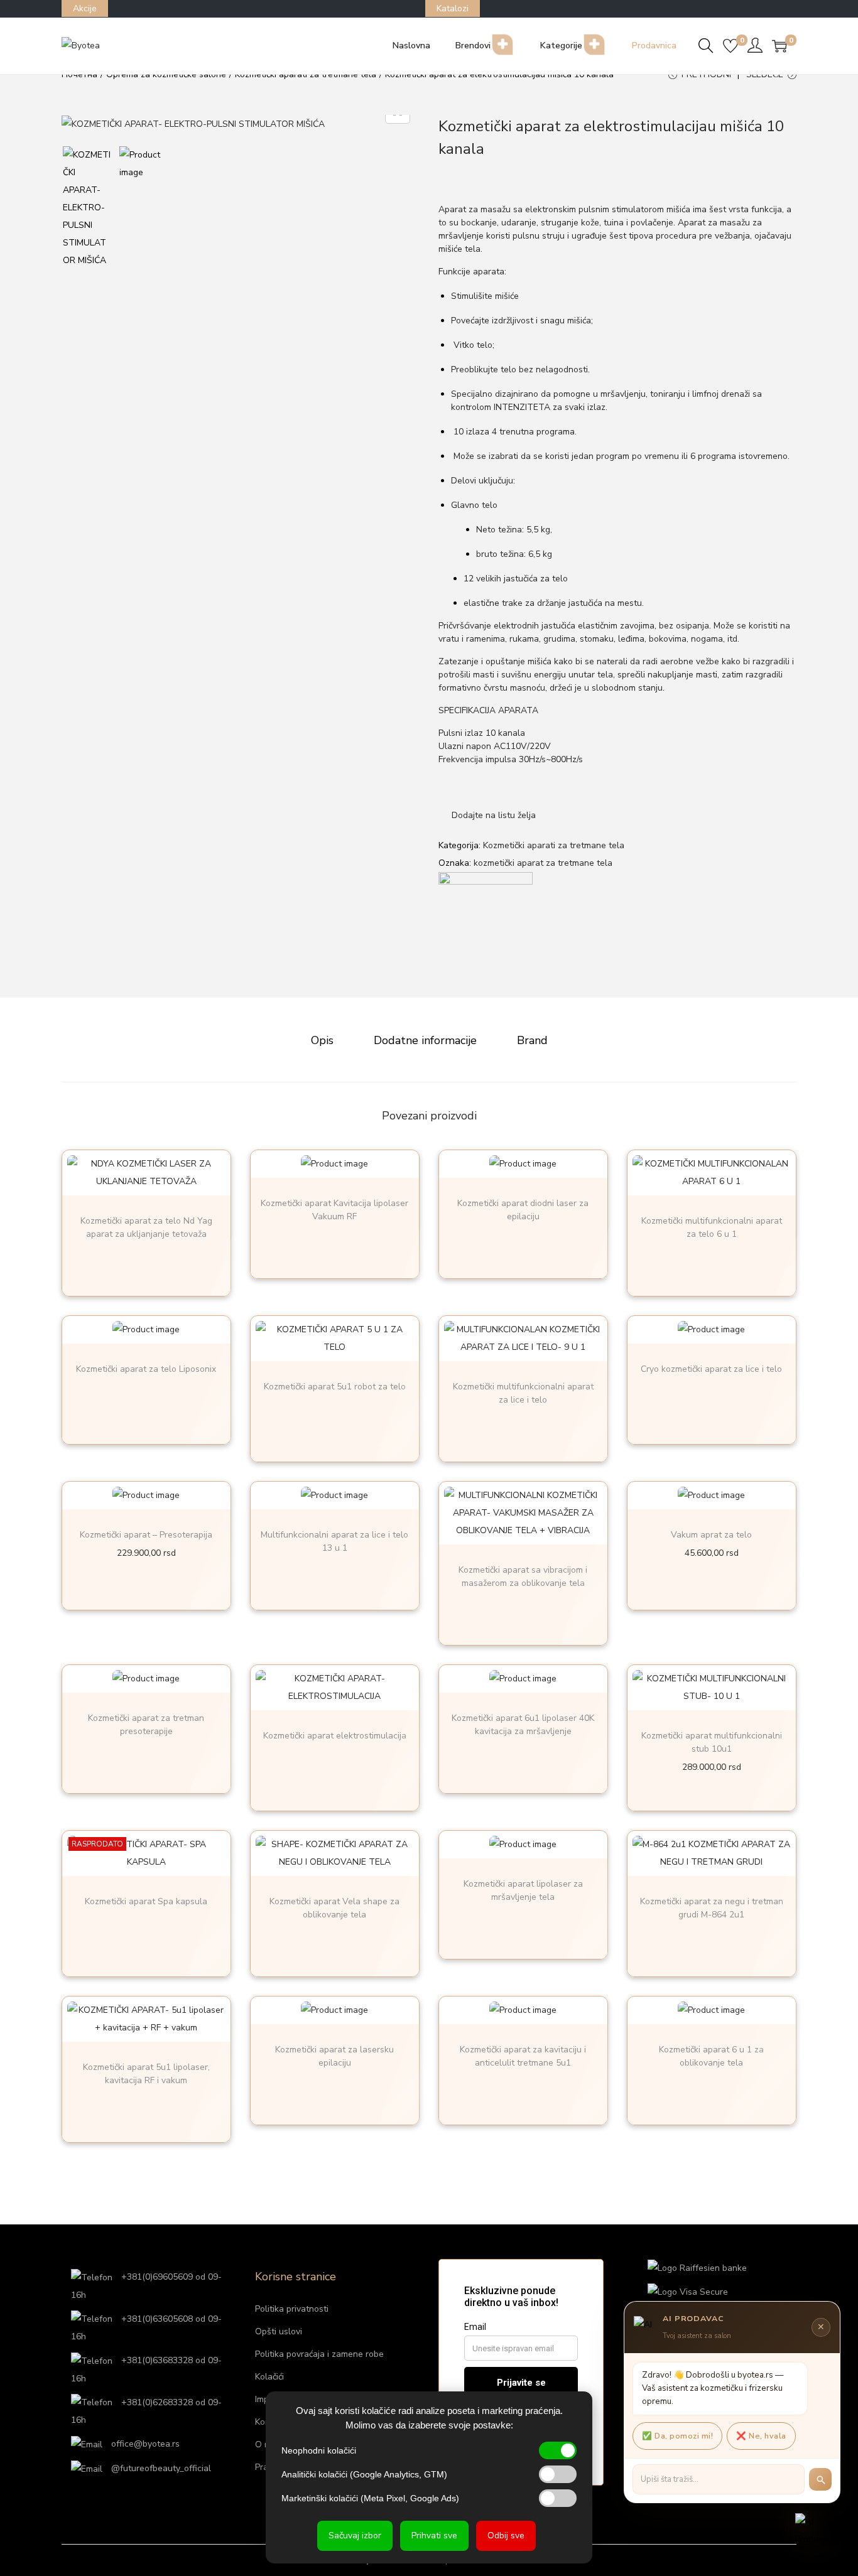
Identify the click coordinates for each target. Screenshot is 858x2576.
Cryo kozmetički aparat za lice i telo (711, 1369)
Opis (322, 1040)
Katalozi (453, 8)
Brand (532, 1040)
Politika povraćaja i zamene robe (319, 2354)
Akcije (85, 8)
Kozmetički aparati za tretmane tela (554, 845)
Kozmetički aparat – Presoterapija (146, 1535)
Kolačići (269, 2377)
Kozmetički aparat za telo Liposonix (146, 1369)
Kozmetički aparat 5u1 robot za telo (335, 1387)
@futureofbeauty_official (160, 2468)
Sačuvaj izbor (355, 2536)
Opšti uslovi (279, 2331)
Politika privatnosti (292, 2309)
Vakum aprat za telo (711, 1535)
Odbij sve (506, 2536)
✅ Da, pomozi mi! (677, 2436)
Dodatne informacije (425, 1040)
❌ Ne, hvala (761, 2436)
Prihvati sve (434, 2536)
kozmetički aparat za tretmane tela (543, 863)
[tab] (322, 1040)
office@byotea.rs (144, 2444)
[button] (487, 816)
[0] (730, 46)
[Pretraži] (820, 2479)
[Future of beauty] (486, 918)
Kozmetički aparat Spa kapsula (146, 1901)
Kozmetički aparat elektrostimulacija (335, 1736)
